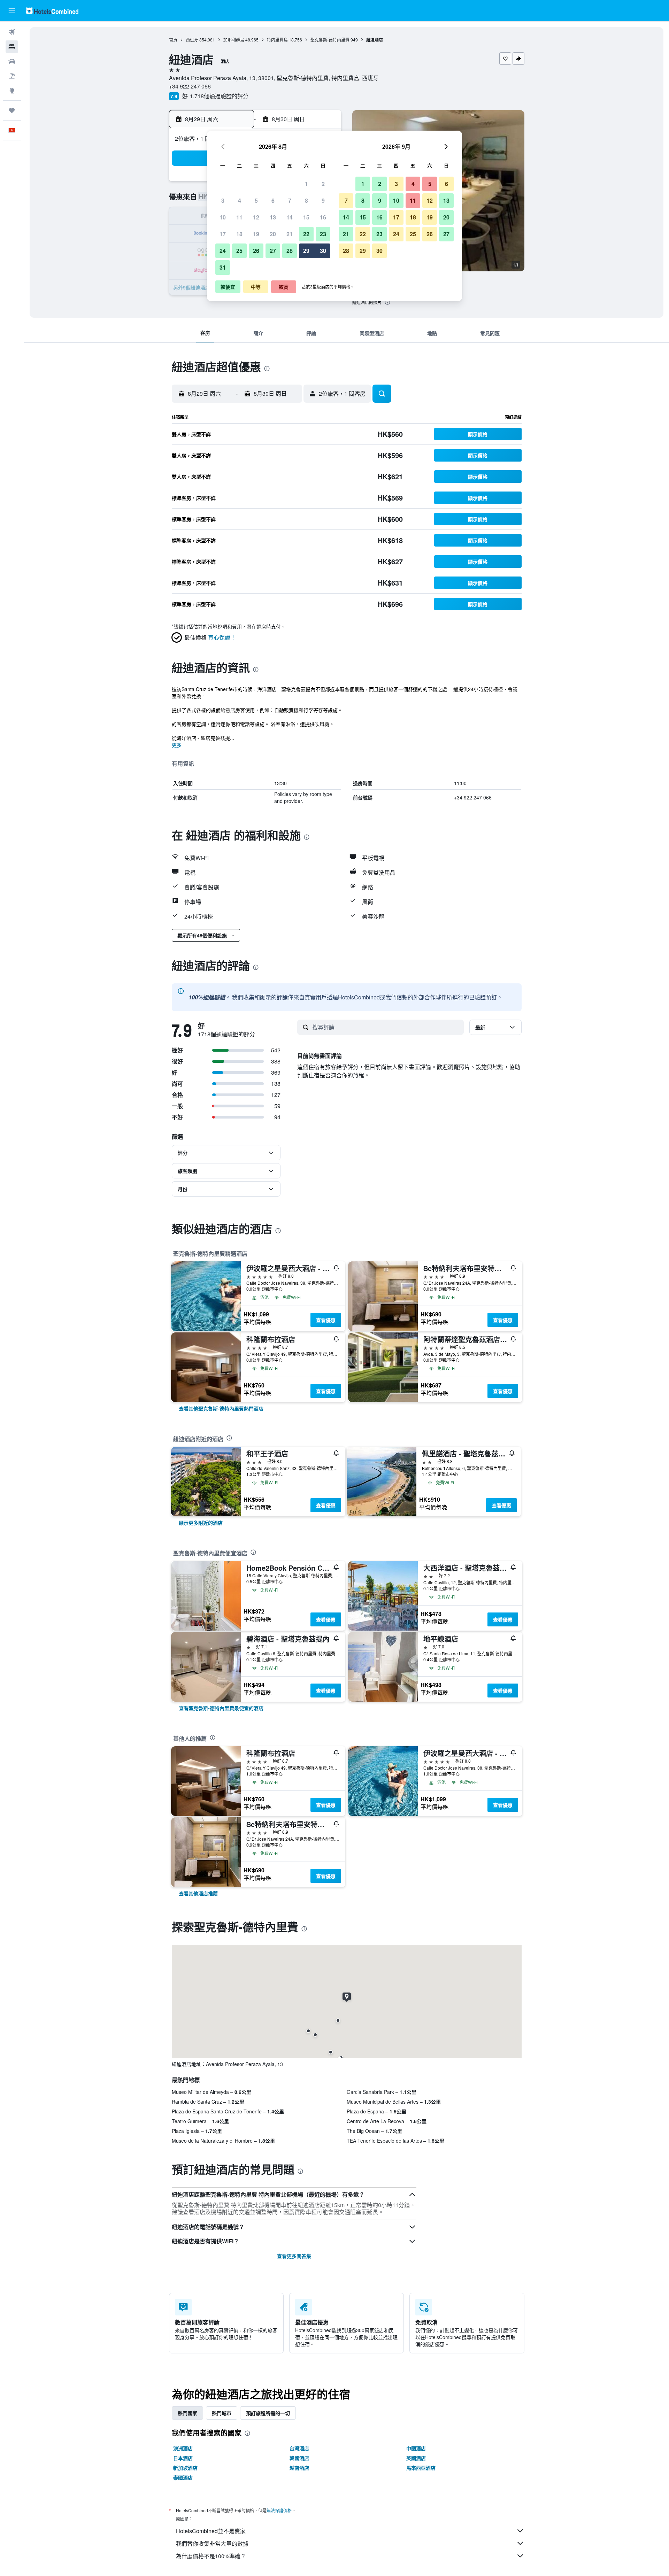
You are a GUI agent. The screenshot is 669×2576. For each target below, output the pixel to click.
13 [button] (273, 217)
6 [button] (273, 200)
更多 (177, 745)
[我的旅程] (12, 110)
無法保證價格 (279, 2510)
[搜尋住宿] (12, 47)
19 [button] (256, 234)
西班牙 (192, 40)
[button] (12, 11)
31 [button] (223, 267)
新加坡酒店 (185, 2468)
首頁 (173, 40)
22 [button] (306, 234)
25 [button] (239, 251)
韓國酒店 (299, 2458)
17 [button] (223, 234)
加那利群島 (234, 40)
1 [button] (306, 184)
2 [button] (323, 184)
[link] (221, 1408)
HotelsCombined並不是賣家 (211, 2531)
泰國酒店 (183, 2477)
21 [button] (290, 234)
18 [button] (239, 234)
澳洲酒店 (183, 2448)
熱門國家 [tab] (187, 2413)
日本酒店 (183, 2458)
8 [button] (306, 200)
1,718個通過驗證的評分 (219, 96)
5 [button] (256, 200)
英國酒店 (416, 2458)
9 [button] (323, 200)
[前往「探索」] (12, 91)
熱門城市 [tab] (222, 2413)
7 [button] (290, 200)
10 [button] (223, 217)
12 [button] (256, 217)
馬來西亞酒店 (421, 2468)
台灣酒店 (299, 2448)
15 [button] (306, 217)
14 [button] (290, 217)
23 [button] (323, 234)
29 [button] (306, 251)
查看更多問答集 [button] (294, 2256)
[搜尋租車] (12, 61)
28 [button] (290, 251)
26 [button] (256, 251)
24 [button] (223, 251)
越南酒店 (299, 2468)
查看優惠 (326, 1320)
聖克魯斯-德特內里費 (330, 40)
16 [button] (323, 217)
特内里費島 (277, 40)
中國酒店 (416, 2448)
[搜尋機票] (12, 32)
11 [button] (239, 217)
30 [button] (323, 251)
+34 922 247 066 (190, 86)
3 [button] (223, 200)
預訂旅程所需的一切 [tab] (268, 2413)
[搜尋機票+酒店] (12, 76)
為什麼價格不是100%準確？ (211, 2556)
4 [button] (240, 200)
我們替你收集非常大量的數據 (212, 2543)
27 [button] (273, 251)
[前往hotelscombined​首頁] (52, 11)
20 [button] (273, 234)
